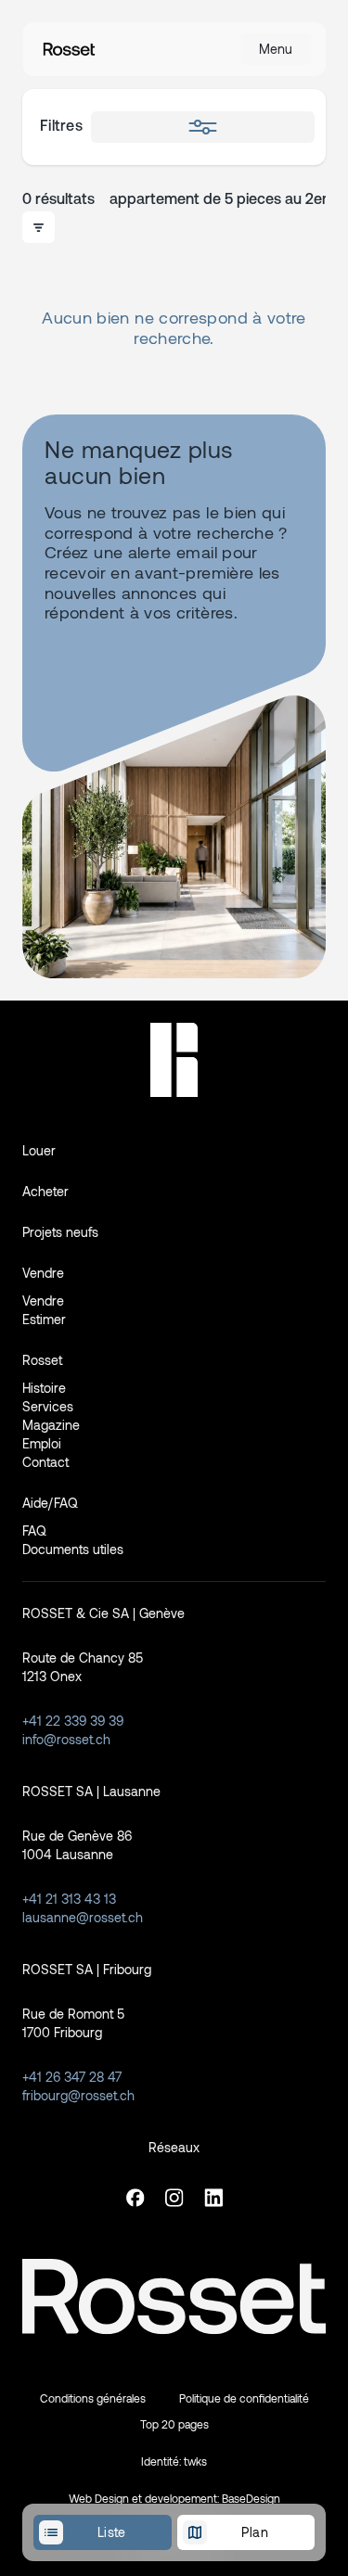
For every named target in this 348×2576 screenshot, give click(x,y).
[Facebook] (135, 2198)
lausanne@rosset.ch (83, 1917)
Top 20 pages (174, 2424)
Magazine (51, 1425)
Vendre (43, 1301)
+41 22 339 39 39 (73, 1721)
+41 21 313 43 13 (69, 1899)
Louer (39, 1150)
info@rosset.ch (66, 1739)
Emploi (42, 1443)
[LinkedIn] (213, 2198)
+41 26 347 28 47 (72, 2077)
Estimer (44, 1319)
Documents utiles (73, 1549)
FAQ (34, 1530)
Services (48, 1406)
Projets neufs (60, 1232)
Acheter (45, 1191)
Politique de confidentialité (244, 2398)
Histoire (44, 1388)
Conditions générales (93, 2398)
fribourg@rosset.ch (78, 2095)
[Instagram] (174, 2198)
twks (195, 2461)
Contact (45, 1462)
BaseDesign (251, 2498)
